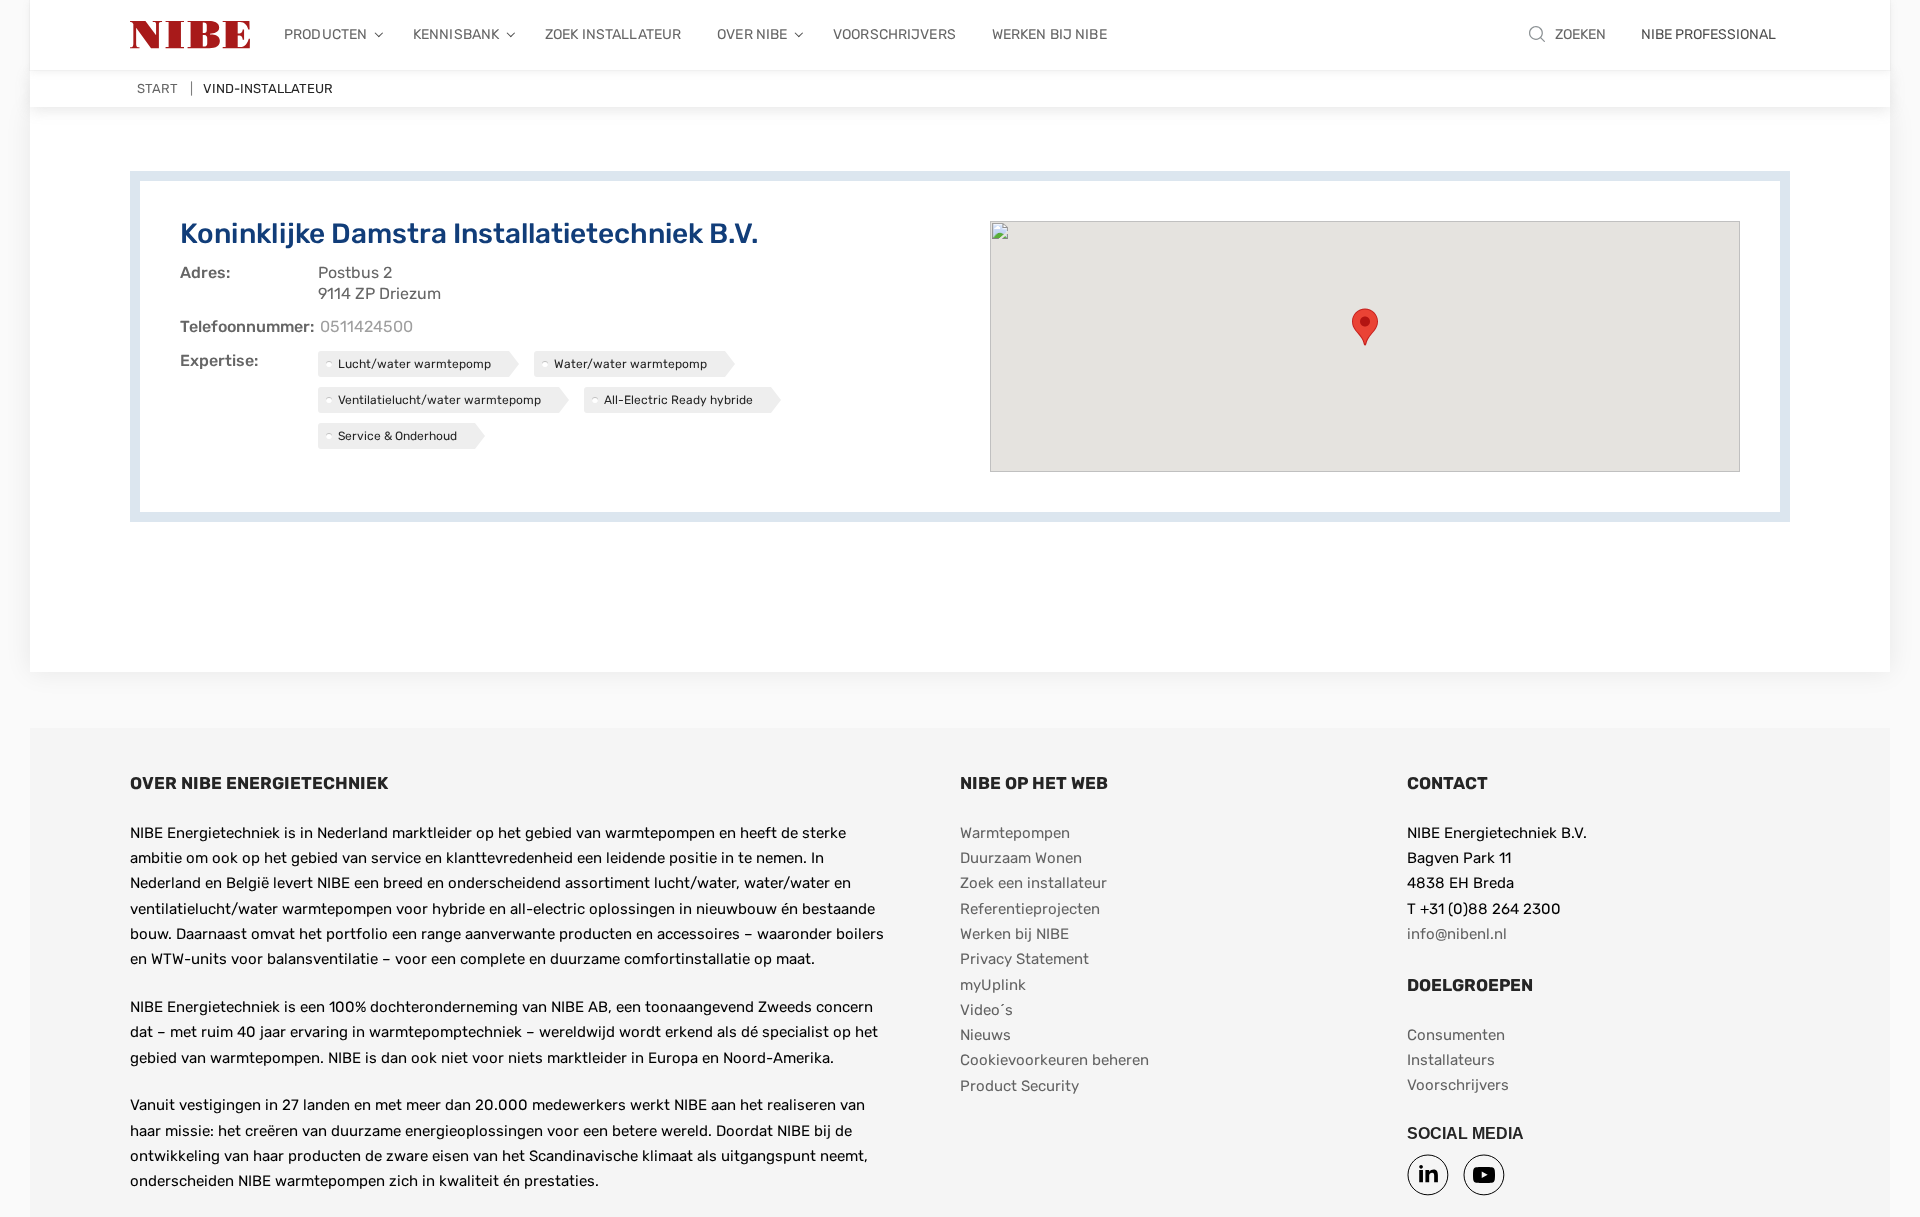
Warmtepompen (1015, 833)
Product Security (1019, 1086)
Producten (325, 34)
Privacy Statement (1024, 959)
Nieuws (985, 1035)
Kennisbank (456, 34)
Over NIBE (752, 34)
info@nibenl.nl (1457, 934)
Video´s (986, 1010)
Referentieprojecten (1030, 909)
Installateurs (1451, 1060)
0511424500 (366, 326)
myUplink (993, 985)
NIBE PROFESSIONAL (1708, 34)
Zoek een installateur (1033, 883)
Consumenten (1456, 1035)
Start (157, 88)
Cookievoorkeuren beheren (1054, 1060)
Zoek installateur (613, 34)
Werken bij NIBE (1049, 34)
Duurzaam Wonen (1021, 858)
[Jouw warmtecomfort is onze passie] (190, 35)
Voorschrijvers (894, 34)
